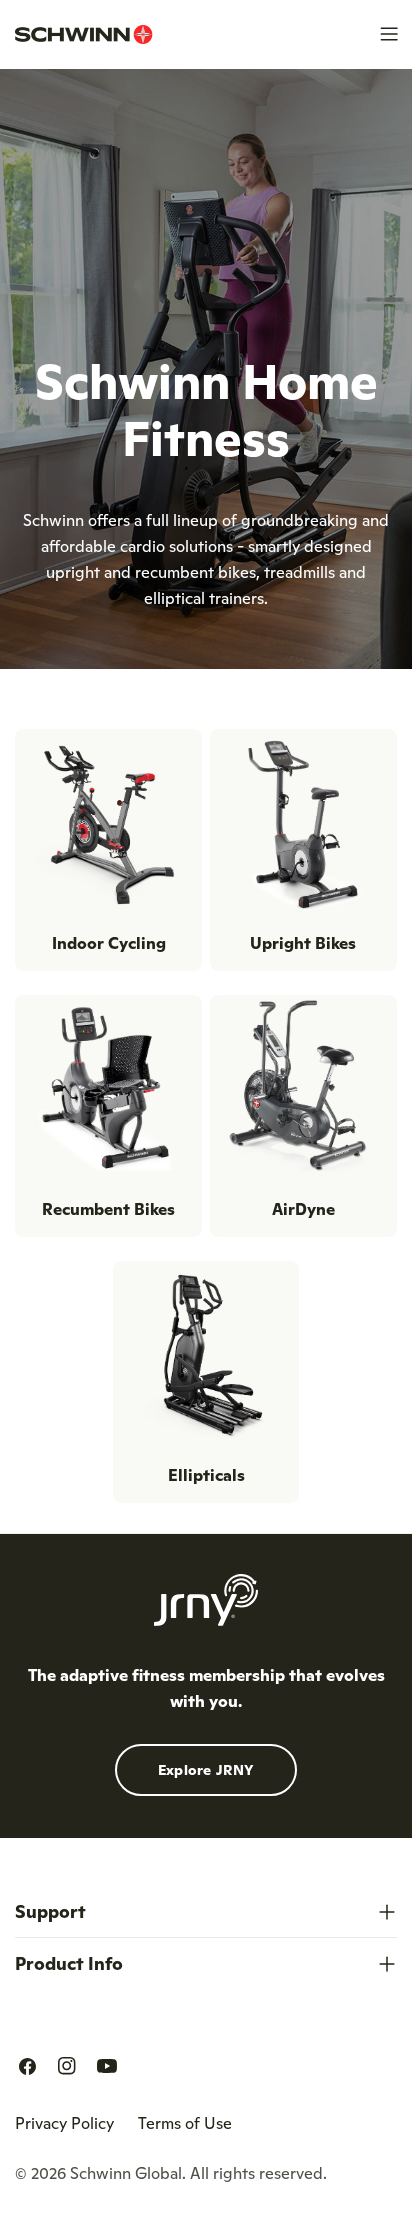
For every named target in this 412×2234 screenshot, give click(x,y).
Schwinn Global (126, 2173)
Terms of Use (185, 2123)
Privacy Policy (64, 2123)
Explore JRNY (206, 1770)
